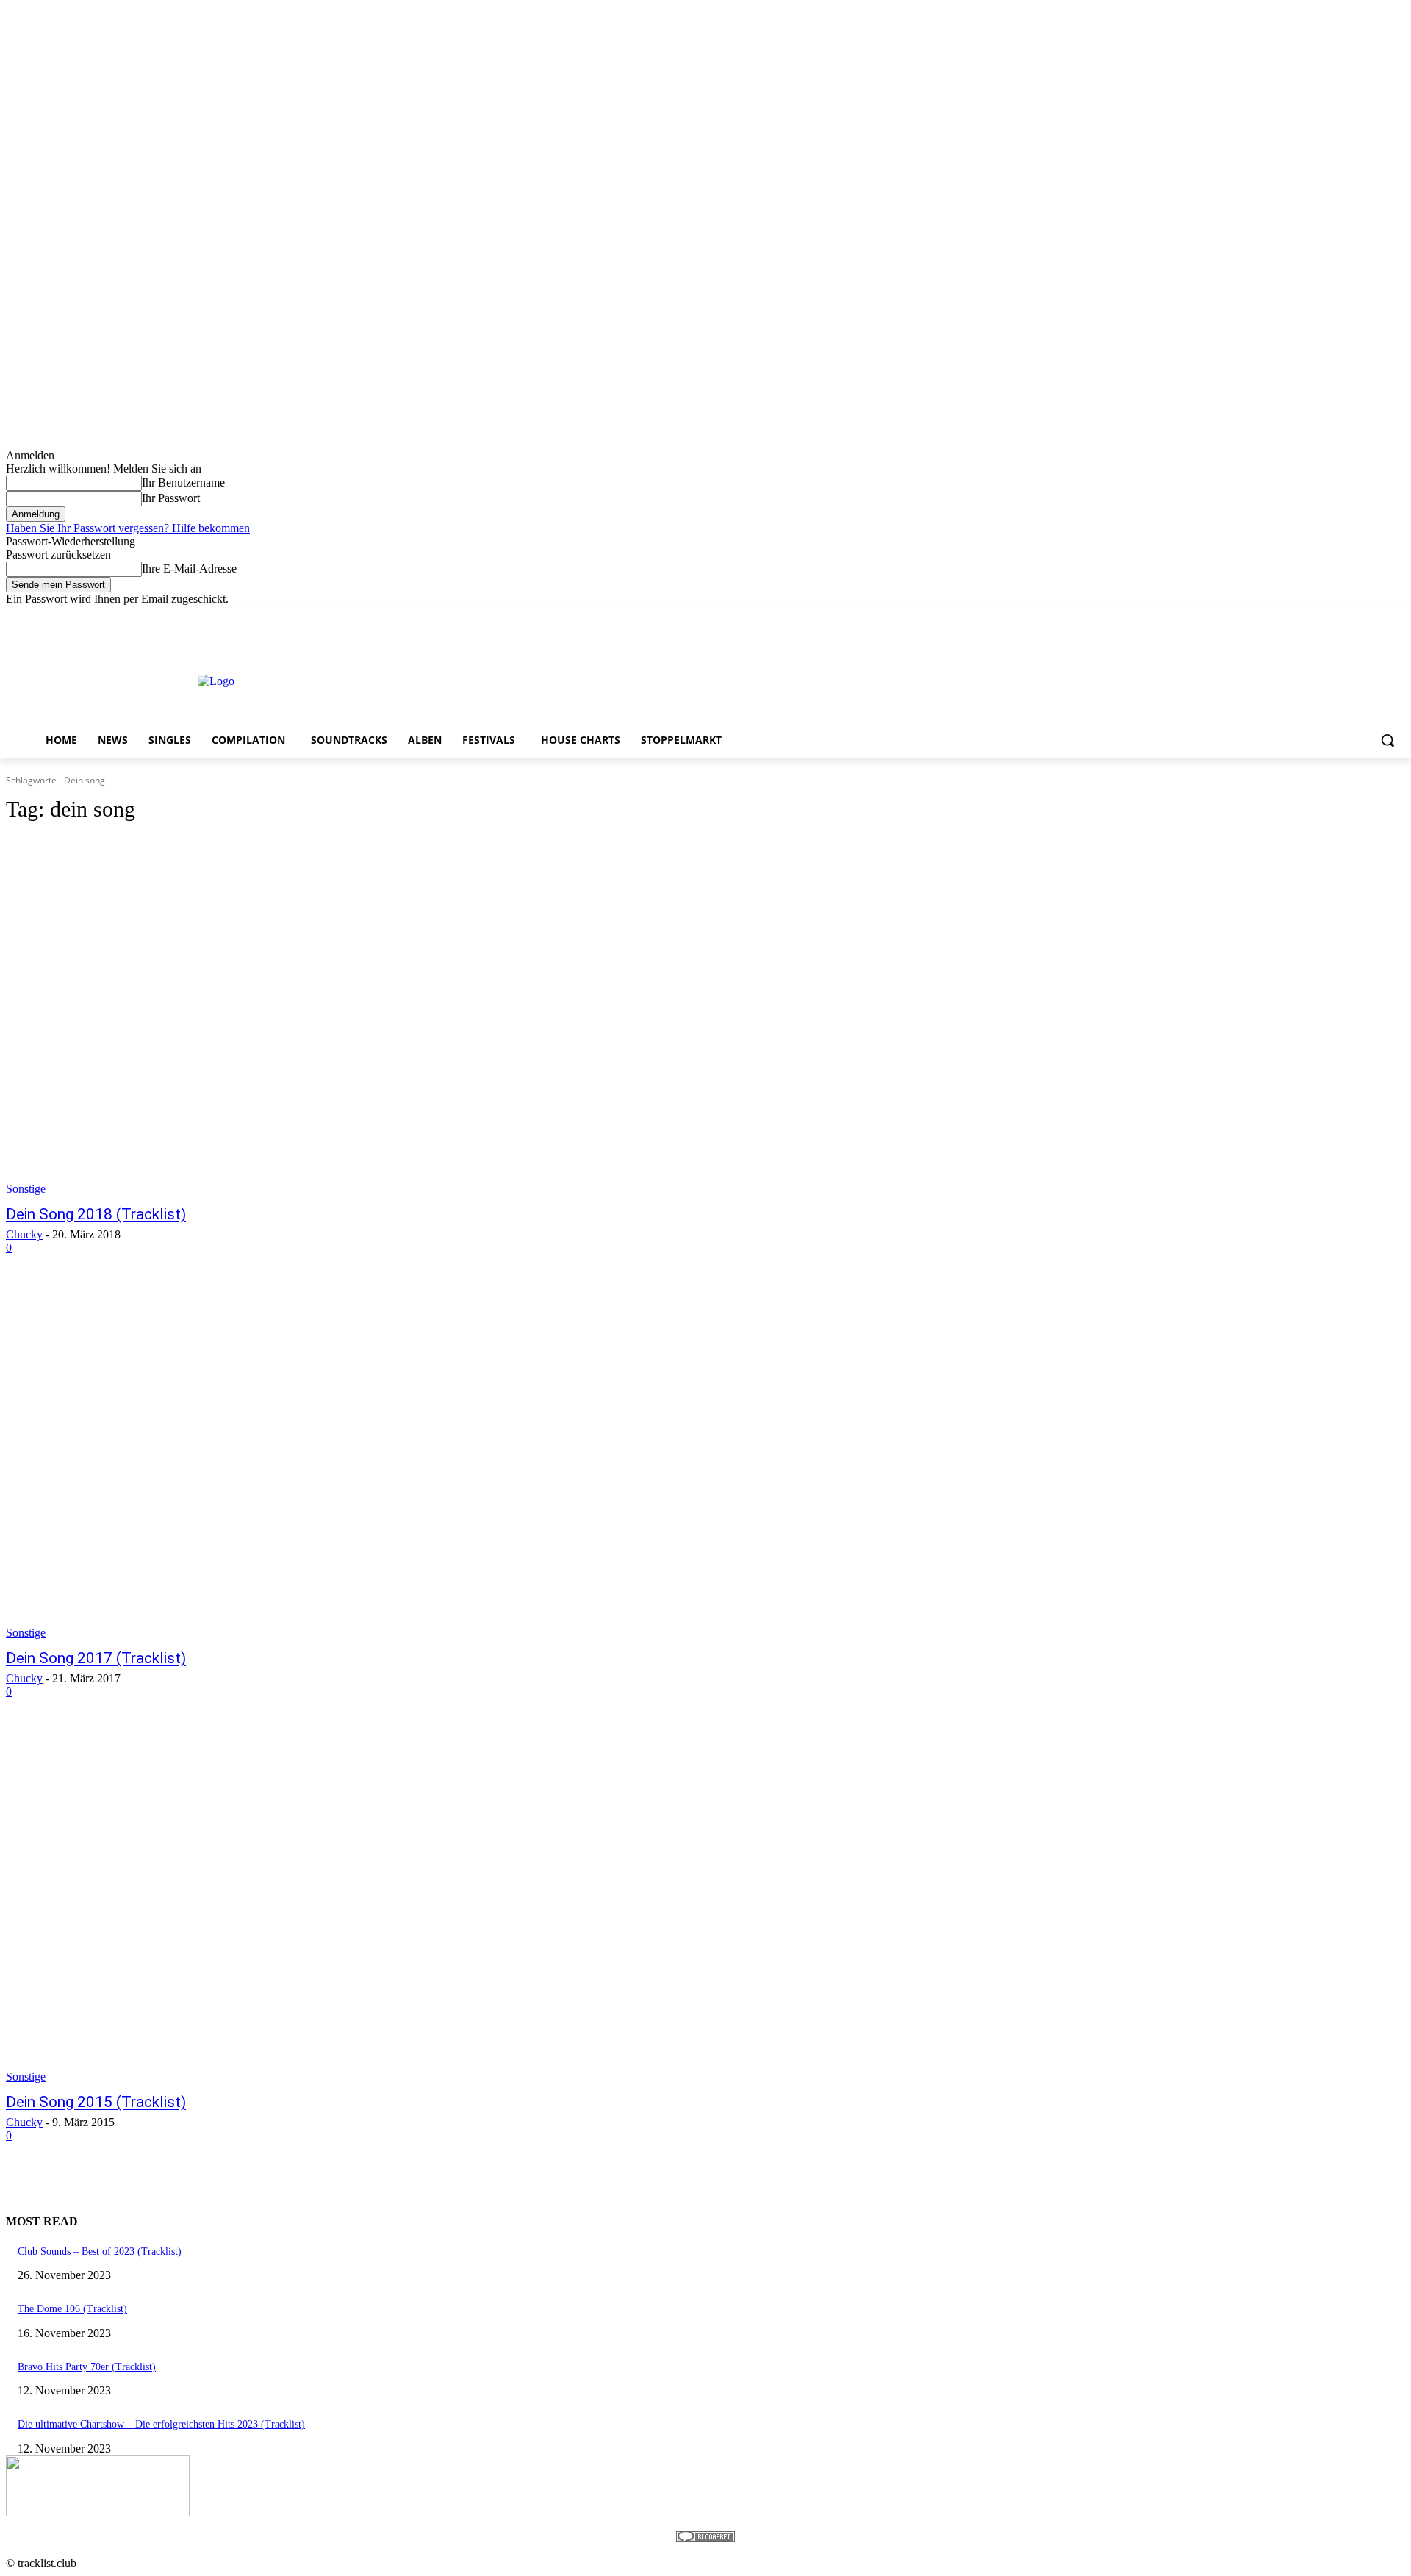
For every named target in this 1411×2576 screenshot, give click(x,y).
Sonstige (26, 1189)
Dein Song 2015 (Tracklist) (96, 2102)
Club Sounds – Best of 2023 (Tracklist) (100, 2252)
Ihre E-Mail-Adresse (189, 568)
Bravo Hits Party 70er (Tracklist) (87, 2367)
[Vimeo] (1376, 616)
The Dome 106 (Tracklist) (72, 2309)
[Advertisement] (693, 680)
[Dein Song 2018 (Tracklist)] (365, 1016)
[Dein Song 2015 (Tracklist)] (365, 1904)
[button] (1387, 740)
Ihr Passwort (171, 498)
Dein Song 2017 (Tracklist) (96, 1658)
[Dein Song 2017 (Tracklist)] (365, 1460)
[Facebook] (1315, 616)
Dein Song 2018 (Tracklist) (96, 1214)
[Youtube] (1397, 616)
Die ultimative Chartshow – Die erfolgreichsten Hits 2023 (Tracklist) (161, 2424)
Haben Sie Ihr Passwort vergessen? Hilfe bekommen (128, 528)
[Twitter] (1356, 616)
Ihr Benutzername (183, 482)
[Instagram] (1336, 616)
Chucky (24, 1234)
